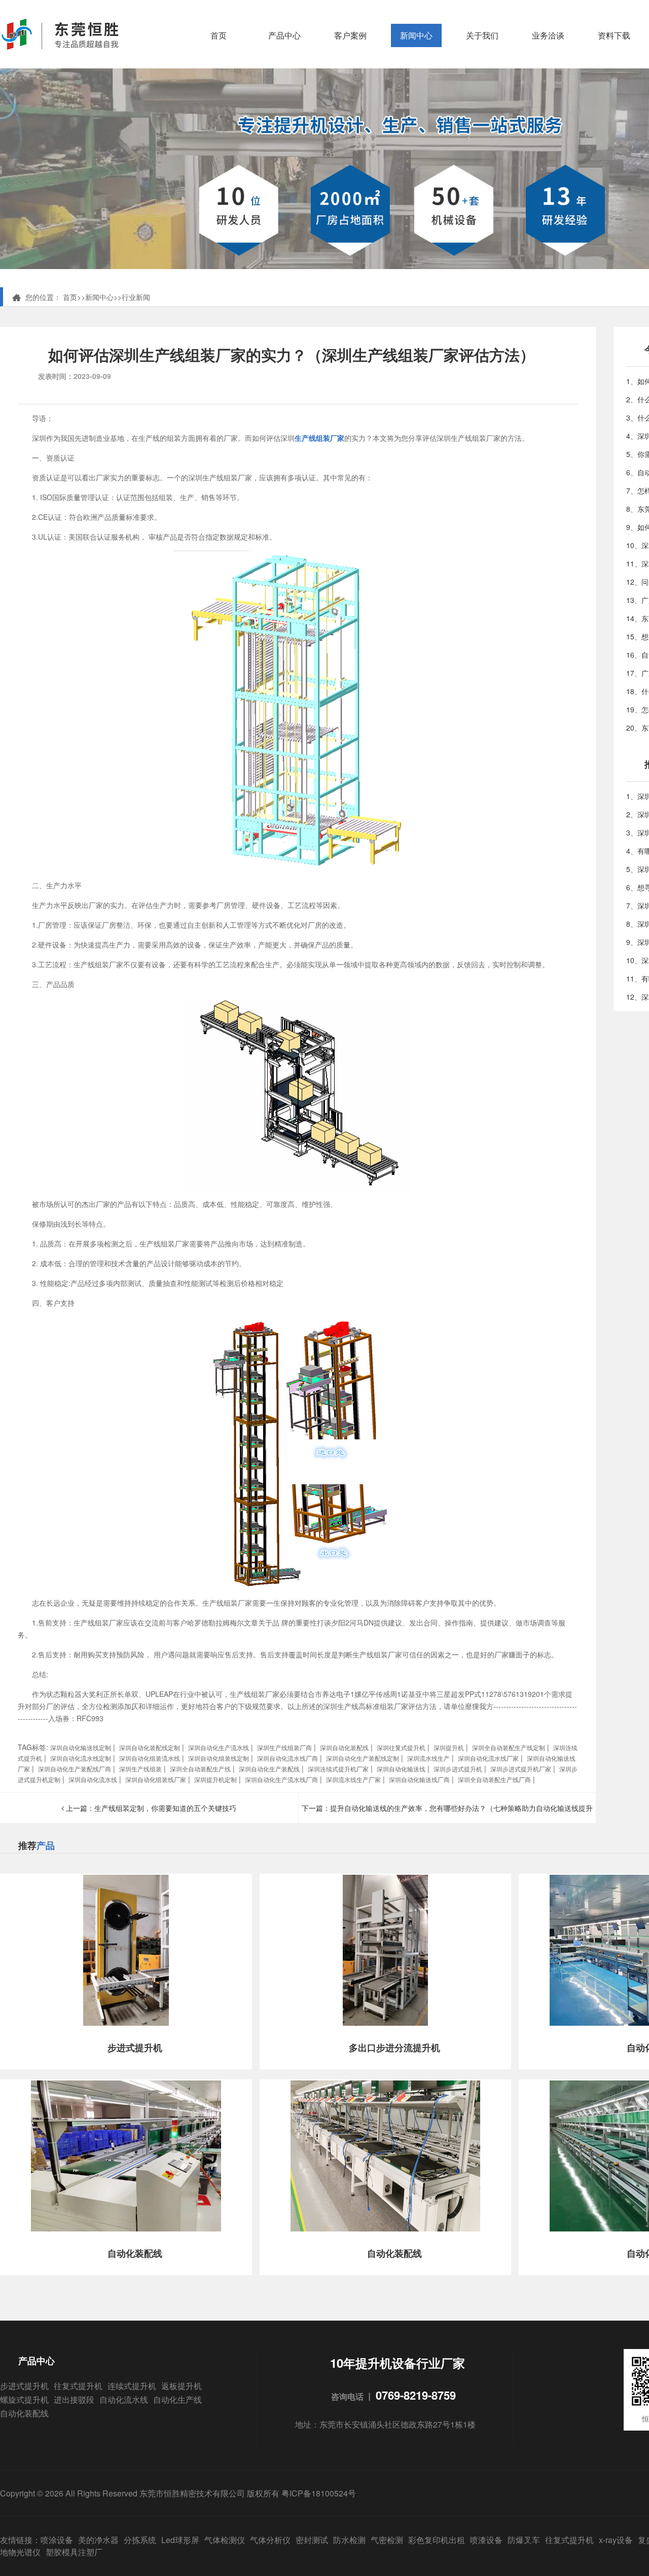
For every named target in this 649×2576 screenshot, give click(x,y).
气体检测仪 (225, 2540)
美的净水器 (98, 2540)
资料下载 (614, 35)
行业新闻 (136, 297)
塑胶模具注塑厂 (74, 2552)
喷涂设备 (57, 2540)
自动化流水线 (124, 2399)
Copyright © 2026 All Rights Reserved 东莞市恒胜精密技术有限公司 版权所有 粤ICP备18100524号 (178, 2493)
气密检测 (387, 2540)
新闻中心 (416, 35)
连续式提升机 (132, 2386)
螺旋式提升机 (24, 2399)
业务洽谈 (548, 35)
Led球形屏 (180, 2540)
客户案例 (350, 35)
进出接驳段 (74, 2399)
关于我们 (482, 35)
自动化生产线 (177, 2399)
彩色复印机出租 (437, 2540)
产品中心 (284, 35)
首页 (219, 35)
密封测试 (312, 2540)
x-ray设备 (616, 2540)
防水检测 (349, 2540)
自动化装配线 (24, 2413)
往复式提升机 (78, 2386)
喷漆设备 (486, 2540)
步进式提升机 (24, 2386)
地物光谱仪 (20, 2552)
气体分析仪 (270, 2540)
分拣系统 (140, 2540)
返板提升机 (182, 2386)
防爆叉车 (524, 2540)
